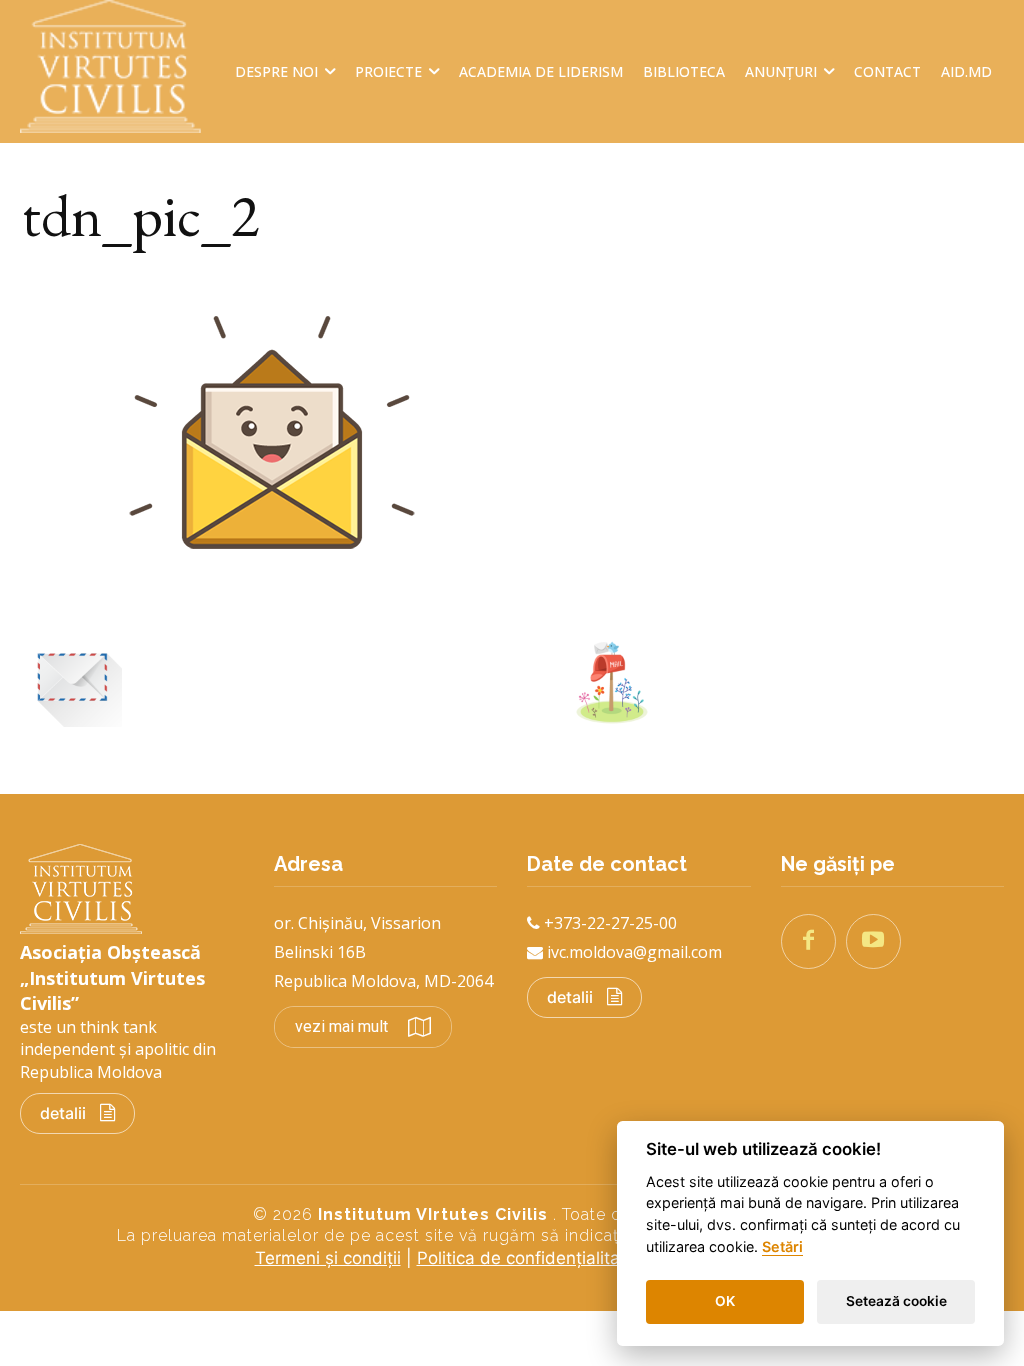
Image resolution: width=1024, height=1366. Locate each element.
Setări (782, 1246)
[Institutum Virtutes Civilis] (120, 66)
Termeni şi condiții (328, 1258)
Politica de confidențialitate (526, 1258)
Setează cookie (896, 1301)
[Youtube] (873, 941)
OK (725, 1301)
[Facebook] (808, 941)
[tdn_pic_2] (272, 605)
